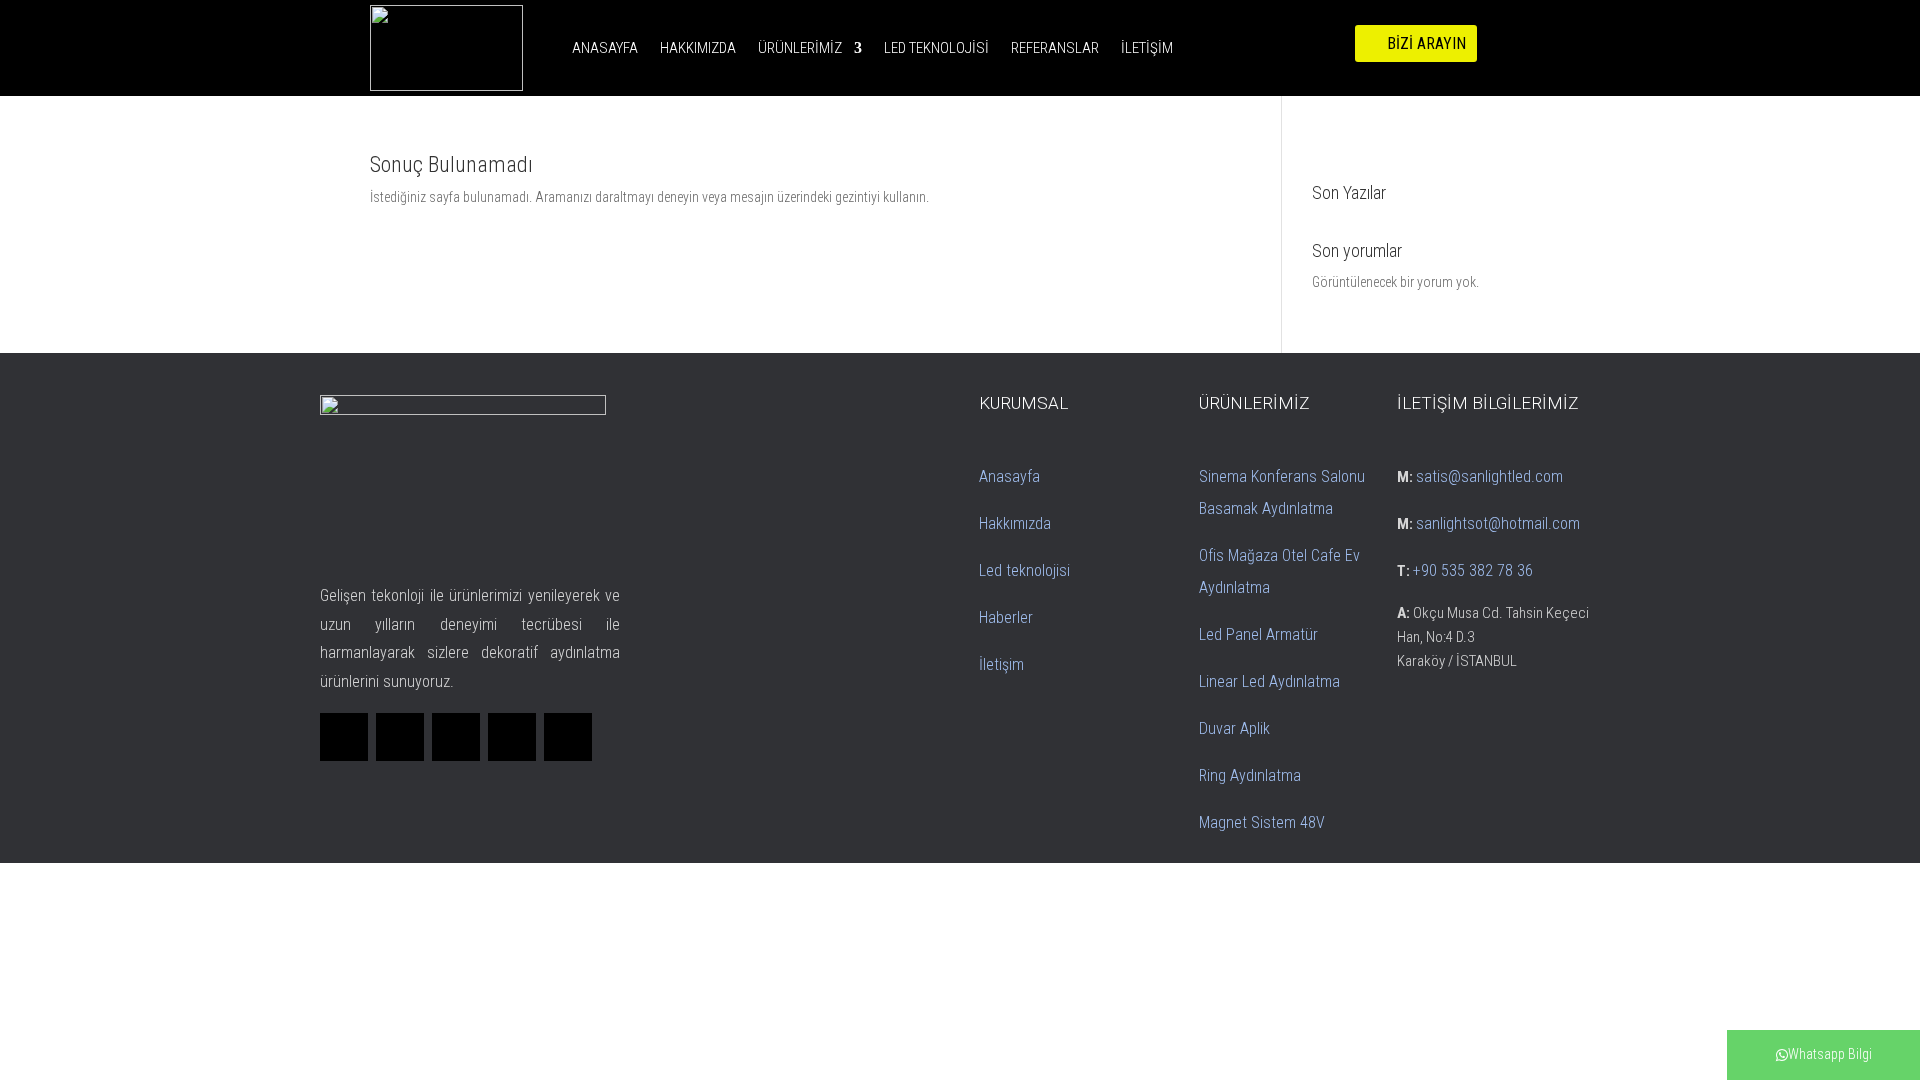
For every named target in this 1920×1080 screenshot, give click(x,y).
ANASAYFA (605, 48)
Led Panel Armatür (1258, 634)
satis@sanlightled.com (1489, 476)
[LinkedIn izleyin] (456, 737)
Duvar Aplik (1234, 728)
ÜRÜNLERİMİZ (800, 48)
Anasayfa (1009, 476)
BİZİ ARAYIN (1426, 43)
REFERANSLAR (1055, 48)
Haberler (1006, 617)
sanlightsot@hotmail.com (1498, 523)
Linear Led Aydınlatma (1269, 681)
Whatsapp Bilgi (1830, 1054)
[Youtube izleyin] (568, 737)
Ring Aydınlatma (1250, 775)
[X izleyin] (400, 737)
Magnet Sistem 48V (1262, 822)
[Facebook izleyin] (344, 737)
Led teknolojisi (1024, 570)
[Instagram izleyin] (512, 737)
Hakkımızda (1015, 523)
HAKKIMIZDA (698, 48)
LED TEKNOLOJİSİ (936, 48)
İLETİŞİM (1147, 48)
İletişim (1001, 664)
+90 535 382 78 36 (1473, 570)
